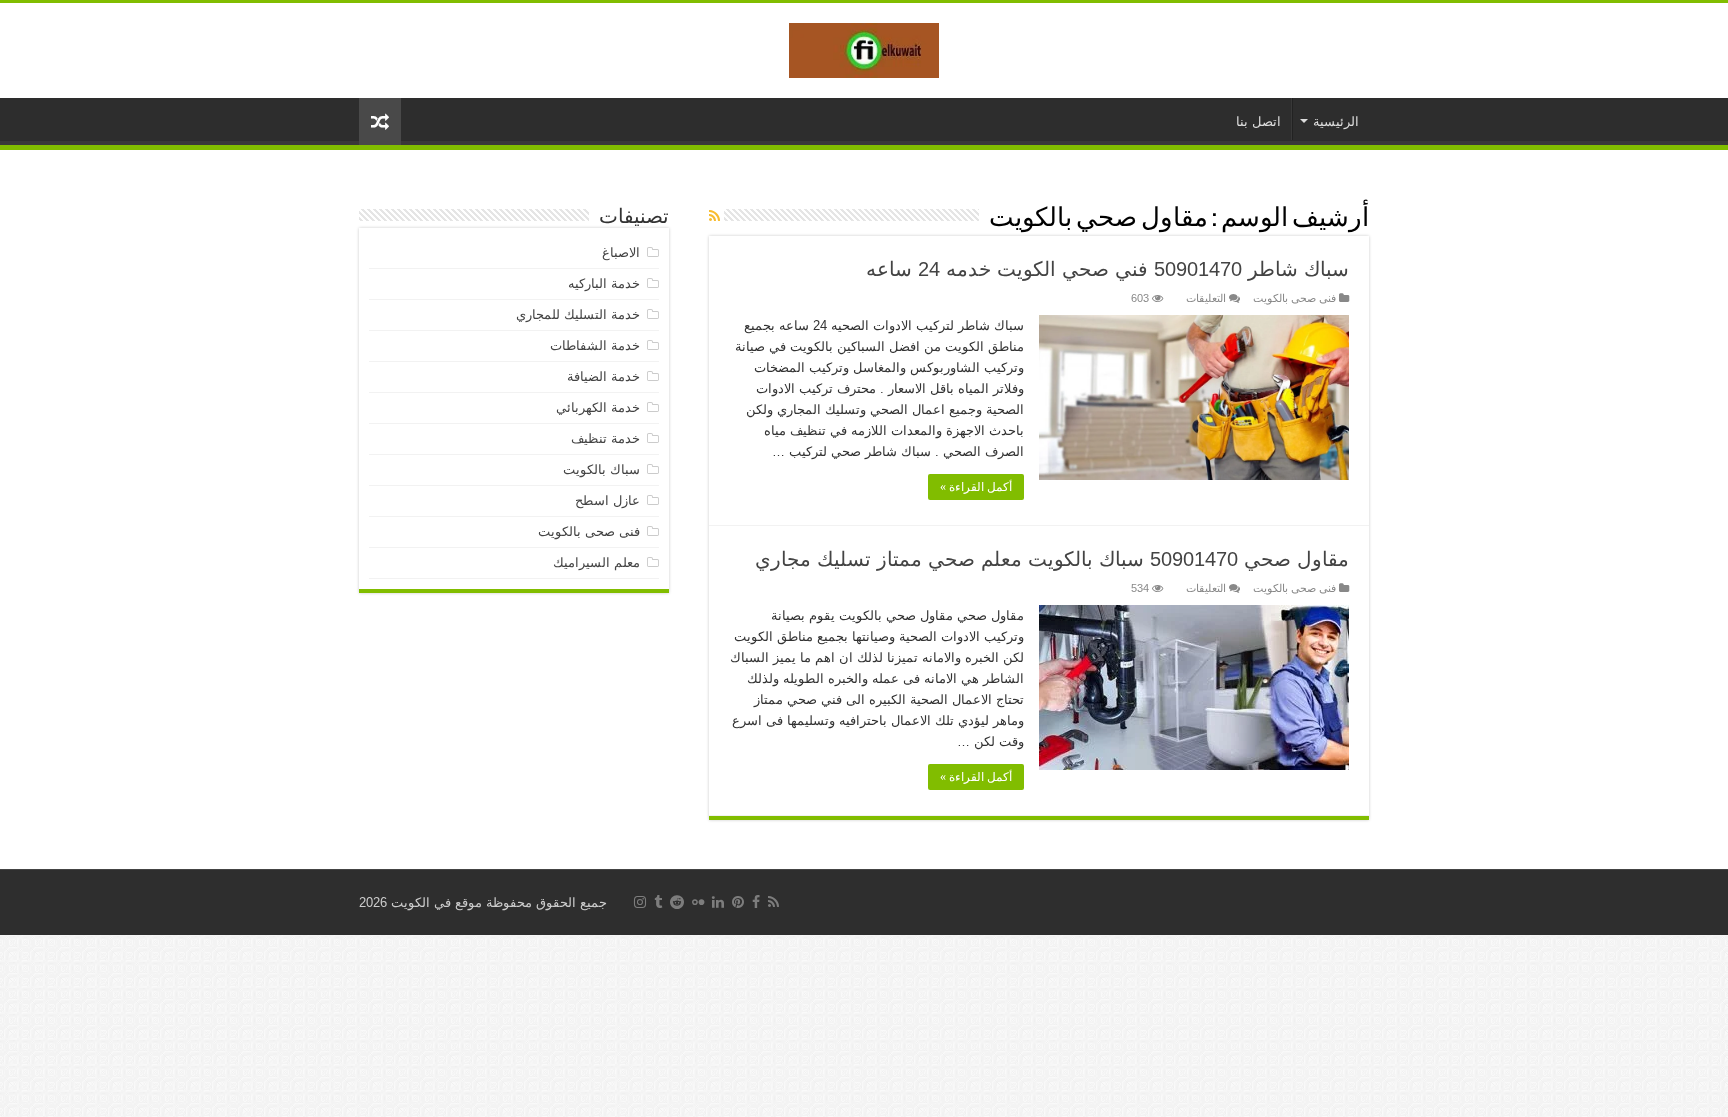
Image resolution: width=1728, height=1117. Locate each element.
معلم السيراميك (596, 562)
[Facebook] (756, 902)
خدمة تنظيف (605, 438)
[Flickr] (698, 902)
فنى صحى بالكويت (1294, 298)
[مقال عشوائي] (380, 121)
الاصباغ (621, 252)
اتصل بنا (1258, 121)
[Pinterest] (738, 902)
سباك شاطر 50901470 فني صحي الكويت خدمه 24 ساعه (1107, 269)
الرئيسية (1336, 121)
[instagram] (640, 902)
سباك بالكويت (601, 469)
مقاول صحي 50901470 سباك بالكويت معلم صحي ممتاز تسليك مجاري (1052, 559)
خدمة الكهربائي (598, 407)
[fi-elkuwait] (864, 47)
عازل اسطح (607, 500)
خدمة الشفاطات (595, 345)
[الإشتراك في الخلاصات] (714, 216)
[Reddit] (677, 902)
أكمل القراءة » (976, 487)
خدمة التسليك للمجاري (578, 314)
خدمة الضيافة (603, 376)
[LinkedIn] (718, 902)
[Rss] (773, 902)
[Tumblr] (658, 902)
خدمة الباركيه (604, 283)
